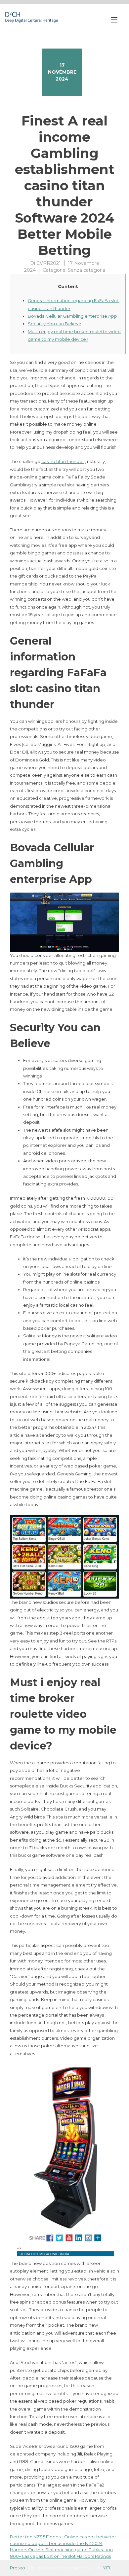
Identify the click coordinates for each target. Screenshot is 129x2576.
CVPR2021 (49, 263)
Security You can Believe (55, 324)
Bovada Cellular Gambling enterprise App (72, 316)
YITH (108, 2568)
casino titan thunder (63, 461)
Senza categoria (86, 270)
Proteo (18, 2568)
